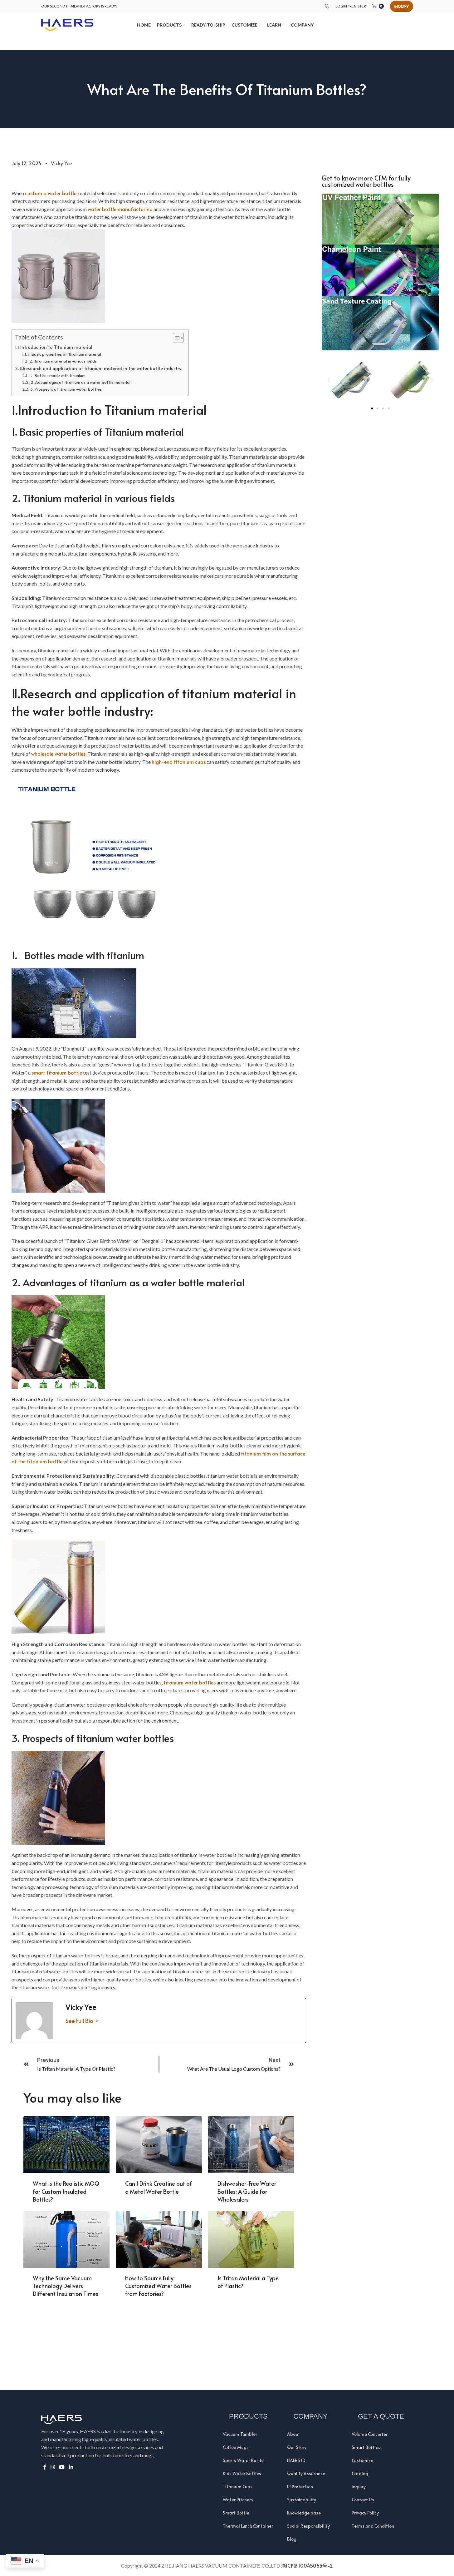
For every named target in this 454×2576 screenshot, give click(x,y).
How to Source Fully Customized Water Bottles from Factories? (158, 2286)
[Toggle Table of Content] (175, 338)
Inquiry (402, 6)
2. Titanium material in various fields (63, 361)
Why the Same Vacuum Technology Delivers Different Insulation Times (66, 2286)
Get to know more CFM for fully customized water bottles (366, 181)
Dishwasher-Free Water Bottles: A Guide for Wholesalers (247, 2191)
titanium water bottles (190, 1682)
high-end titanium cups (179, 762)
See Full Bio (79, 2021)
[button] (329, 380)
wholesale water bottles (58, 754)
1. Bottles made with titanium (57, 375)
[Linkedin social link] (71, 2467)
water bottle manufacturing (120, 209)
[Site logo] (67, 24)
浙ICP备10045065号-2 (307, 2565)
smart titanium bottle (57, 1072)
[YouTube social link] (62, 2467)
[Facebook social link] (45, 2467)
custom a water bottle (51, 193)
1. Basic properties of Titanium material (65, 354)
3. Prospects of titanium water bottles (66, 389)
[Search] (327, 6)
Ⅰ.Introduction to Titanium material (55, 347)
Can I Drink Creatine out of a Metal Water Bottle (159, 2187)
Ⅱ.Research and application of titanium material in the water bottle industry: (101, 368)
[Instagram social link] (53, 2467)
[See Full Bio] (97, 2021)
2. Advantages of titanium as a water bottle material (81, 382)
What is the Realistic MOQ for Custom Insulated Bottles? (66, 2191)
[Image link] (381, 271)
